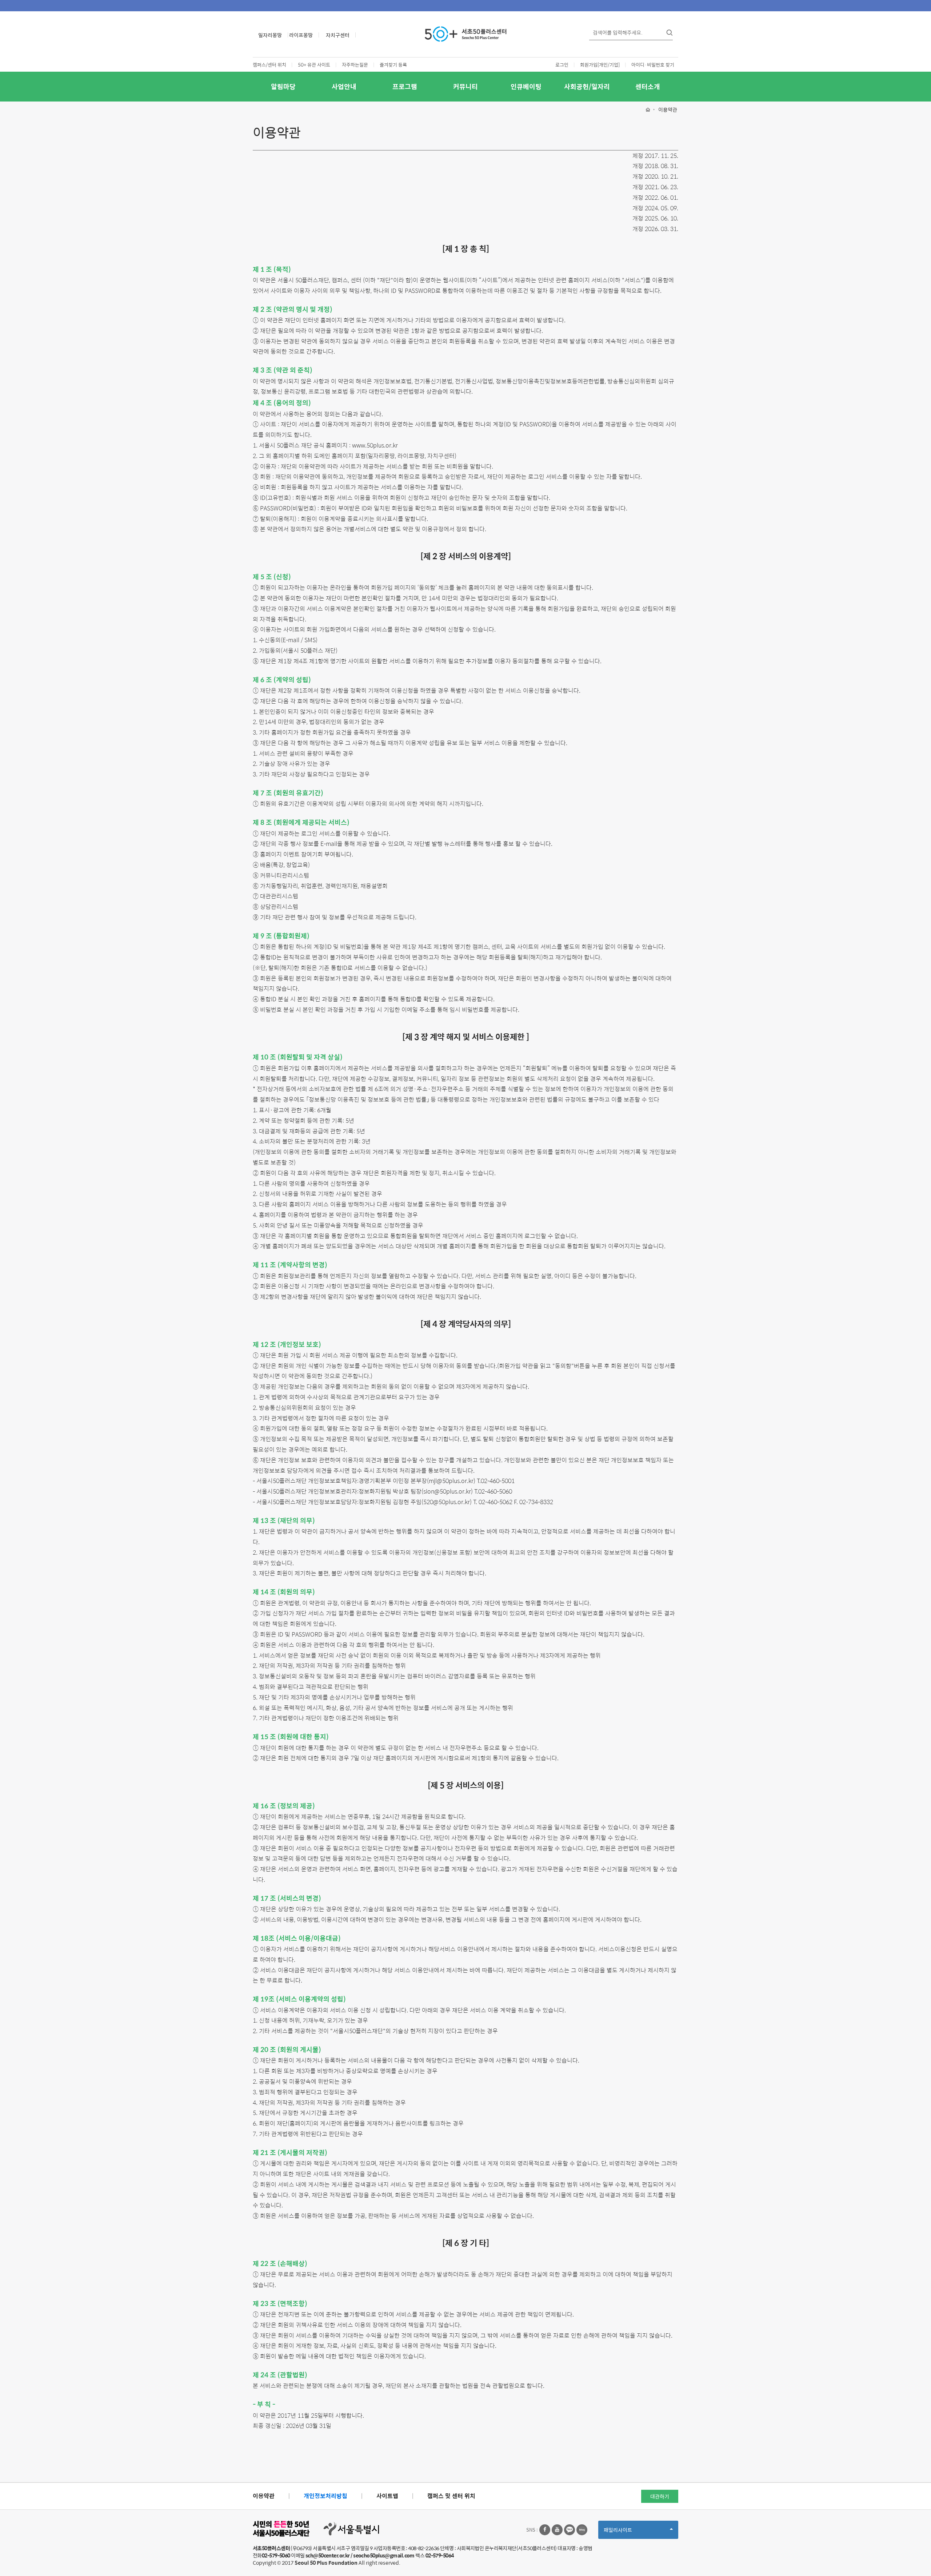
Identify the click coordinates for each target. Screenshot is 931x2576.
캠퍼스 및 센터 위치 (451, 2496)
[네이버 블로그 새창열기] (582, 2530)
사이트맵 (387, 2496)
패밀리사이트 (630, 2532)
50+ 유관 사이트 (314, 65)
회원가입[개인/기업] (600, 65)
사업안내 (344, 86)
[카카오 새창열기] (570, 2530)
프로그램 (405, 86)
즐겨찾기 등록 (393, 65)
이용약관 (264, 2496)
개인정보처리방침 (325, 2496)
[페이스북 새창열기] (545, 2530)
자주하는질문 (355, 65)
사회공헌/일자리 (587, 86)
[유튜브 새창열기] (557, 2530)
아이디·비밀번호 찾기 (653, 65)
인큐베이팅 (526, 86)
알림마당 (283, 86)
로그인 (562, 65)
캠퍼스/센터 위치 (269, 65)
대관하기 (660, 2496)
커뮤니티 (465, 86)
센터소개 (648, 86)
